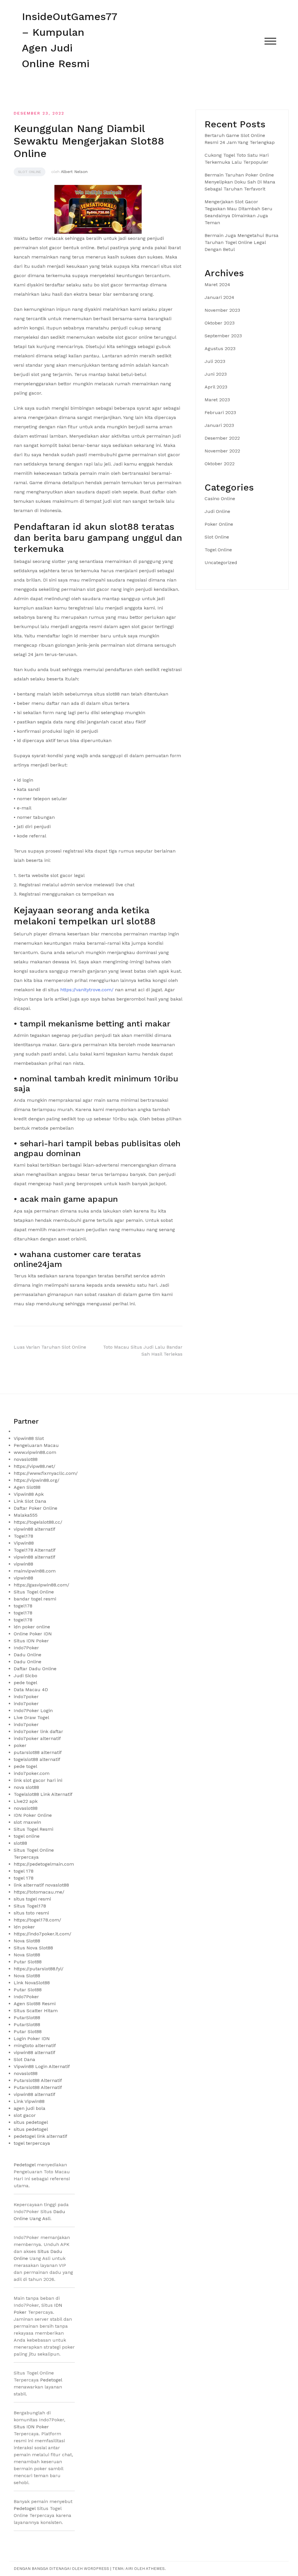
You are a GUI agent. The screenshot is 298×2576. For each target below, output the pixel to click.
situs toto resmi (31, 1913)
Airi (129, 2569)
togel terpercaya (32, 2143)
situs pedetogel (31, 2122)
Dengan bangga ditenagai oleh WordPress (62, 2569)
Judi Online (217, 511)
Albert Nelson (74, 172)
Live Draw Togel (31, 1717)
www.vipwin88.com (35, 1452)
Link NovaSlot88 (32, 1983)
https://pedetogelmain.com (44, 1864)
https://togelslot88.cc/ (38, 1522)
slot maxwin (27, 1822)
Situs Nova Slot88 (33, 1948)
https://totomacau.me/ (39, 1892)
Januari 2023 (219, 425)
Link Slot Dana (30, 1501)
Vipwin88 (24, 1543)
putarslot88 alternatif (38, 1752)
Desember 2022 (222, 438)
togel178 (23, 1606)
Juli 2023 (215, 361)
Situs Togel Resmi (33, 1829)
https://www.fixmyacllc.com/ (46, 1473)
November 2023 (222, 310)
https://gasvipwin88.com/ (41, 1585)
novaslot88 (26, 1459)
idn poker (24, 1927)
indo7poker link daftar (38, 1731)
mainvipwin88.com (35, 1571)
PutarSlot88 (27, 2018)
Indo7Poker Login (33, 1711)
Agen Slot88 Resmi (35, 2004)
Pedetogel (25, 2165)
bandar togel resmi (35, 1599)
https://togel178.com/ (37, 1920)
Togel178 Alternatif (35, 1550)
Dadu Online (28, 1655)
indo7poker (26, 1697)
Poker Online (219, 524)
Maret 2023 (217, 400)
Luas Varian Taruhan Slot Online (50, 1347)
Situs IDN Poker (31, 1641)
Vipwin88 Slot (29, 1438)
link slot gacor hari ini (38, 1780)
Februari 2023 (220, 412)
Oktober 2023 (220, 323)
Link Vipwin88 (29, 2101)
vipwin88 (23, 1564)
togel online (27, 1836)
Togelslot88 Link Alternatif (43, 1794)
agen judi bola (30, 2108)
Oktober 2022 (220, 464)
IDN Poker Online (33, 1815)
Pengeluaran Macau (36, 1445)
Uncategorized (221, 563)
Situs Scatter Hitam (36, 2011)
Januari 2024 (219, 297)
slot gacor (25, 2115)
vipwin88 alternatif (34, 1529)
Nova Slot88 (27, 1941)
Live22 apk (26, 1801)
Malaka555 (26, 1515)
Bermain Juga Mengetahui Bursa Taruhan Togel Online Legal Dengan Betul (242, 242)
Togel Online (218, 550)
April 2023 (216, 387)
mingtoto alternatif (35, 2045)
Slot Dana (24, 2059)
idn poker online (32, 1627)
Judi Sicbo (25, 1676)
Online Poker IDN (33, 1634)
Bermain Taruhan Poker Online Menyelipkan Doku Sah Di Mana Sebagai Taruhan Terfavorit (240, 182)
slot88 (20, 1843)
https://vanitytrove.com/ (87, 990)
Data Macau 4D (31, 1690)
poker (20, 1745)
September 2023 (223, 336)
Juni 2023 (216, 374)
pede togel (25, 1683)
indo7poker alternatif (37, 1738)
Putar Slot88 (28, 1962)
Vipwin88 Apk (29, 1494)
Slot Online (30, 172)
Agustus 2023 (220, 348)
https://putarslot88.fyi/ (39, 1969)
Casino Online (220, 499)
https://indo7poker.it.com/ (42, 1934)
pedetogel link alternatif (40, 2136)
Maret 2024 (217, 285)
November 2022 (222, 451)
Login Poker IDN (32, 2038)
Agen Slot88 (27, 1487)
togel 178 (24, 1871)
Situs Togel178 (30, 1906)
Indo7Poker (26, 1648)
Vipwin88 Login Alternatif (42, 2066)
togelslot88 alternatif (37, 1759)
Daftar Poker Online (36, 1508)
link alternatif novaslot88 (41, 1885)
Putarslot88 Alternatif (38, 2080)
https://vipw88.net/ (34, 1466)
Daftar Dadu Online (35, 1669)
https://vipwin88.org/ (37, 1480)
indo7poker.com (32, 1773)
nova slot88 (26, 1787)
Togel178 (23, 1536)
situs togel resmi (32, 1899)
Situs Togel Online (34, 1592)
